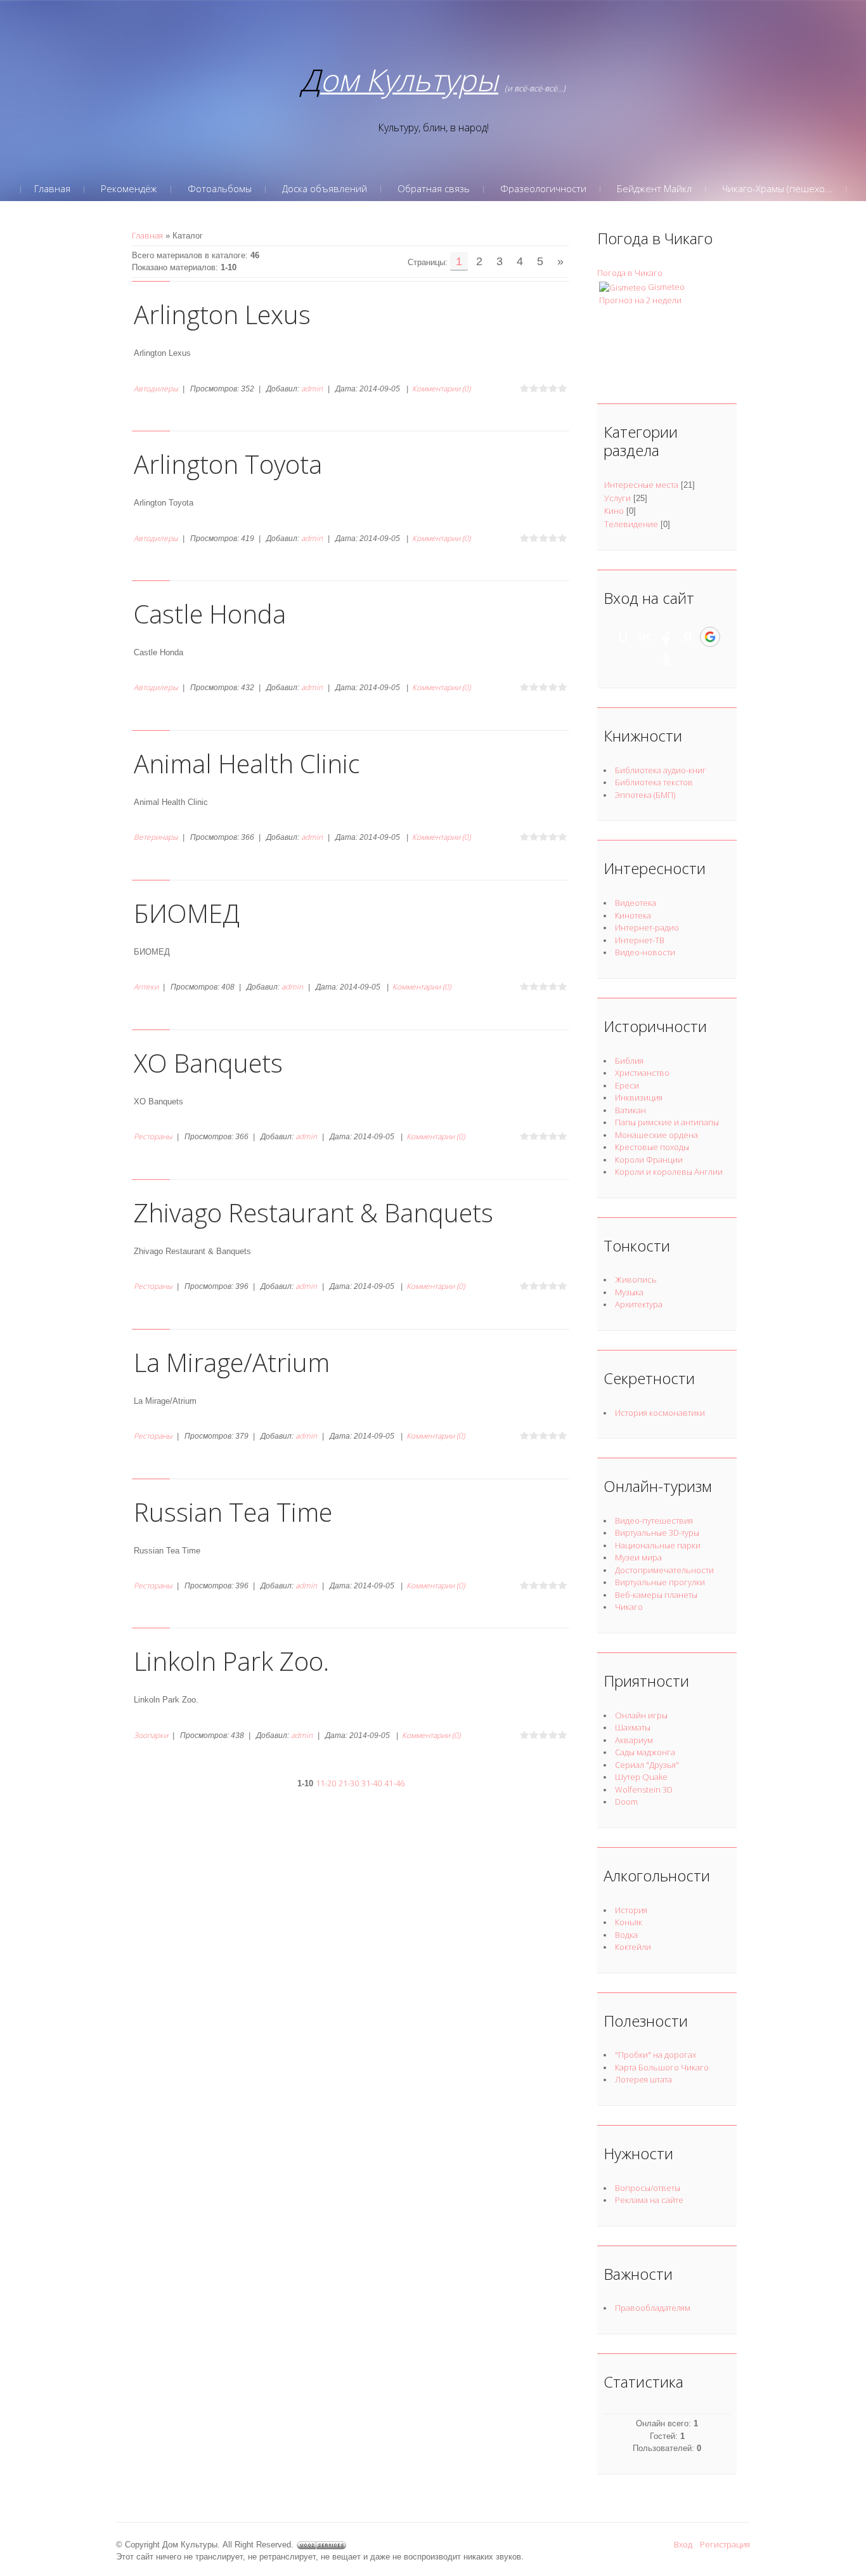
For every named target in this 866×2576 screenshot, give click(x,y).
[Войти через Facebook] (666, 637)
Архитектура (639, 1304)
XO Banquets (208, 1063)
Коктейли (633, 1947)
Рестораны (153, 1136)
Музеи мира (638, 1557)
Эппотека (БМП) (645, 795)
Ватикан (630, 1110)
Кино (614, 511)
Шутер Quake (641, 1777)
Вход (683, 2544)
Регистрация (725, 2544)
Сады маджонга (645, 1752)
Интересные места (641, 485)
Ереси (627, 1085)
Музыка (629, 1292)
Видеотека (636, 903)
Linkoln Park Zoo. (231, 1661)
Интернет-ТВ (640, 940)
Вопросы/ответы (648, 2188)
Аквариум (634, 1740)
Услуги (617, 498)
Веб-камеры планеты (656, 1595)
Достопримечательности (664, 1570)
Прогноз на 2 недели (640, 300)
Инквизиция (639, 1097)
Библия (629, 1061)
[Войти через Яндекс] (688, 637)
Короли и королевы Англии (669, 1172)
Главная (147, 235)
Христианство (642, 1073)
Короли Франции (649, 1160)
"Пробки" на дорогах (656, 2055)
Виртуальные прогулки (660, 1582)
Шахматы (633, 1727)
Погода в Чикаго (630, 273)
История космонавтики (660, 1413)
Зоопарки (151, 1735)
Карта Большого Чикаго (662, 2067)
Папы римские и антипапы (667, 1122)
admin (312, 389)
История (631, 1910)
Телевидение (631, 524)
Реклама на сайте (649, 2200)
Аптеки (146, 987)
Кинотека (633, 915)
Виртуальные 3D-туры (657, 1533)
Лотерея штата (643, 2079)
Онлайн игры (641, 1715)
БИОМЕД (187, 913)
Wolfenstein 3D (644, 1789)
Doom (626, 1801)
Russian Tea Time (233, 1512)
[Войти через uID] (623, 637)
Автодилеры (156, 389)
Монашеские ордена (656, 1135)
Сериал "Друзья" (647, 1765)
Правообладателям (653, 2308)
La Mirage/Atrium (232, 1362)
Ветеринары (156, 837)
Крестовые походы (652, 1147)
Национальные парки (658, 1545)
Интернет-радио (647, 927)
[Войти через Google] (710, 637)
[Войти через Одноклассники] (667, 659)
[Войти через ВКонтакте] (645, 637)
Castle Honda (210, 614)
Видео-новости (645, 952)
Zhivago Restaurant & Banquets (313, 1213)
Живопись (636, 1279)
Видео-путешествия (654, 1520)
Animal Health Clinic (247, 763)
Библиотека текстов (654, 782)
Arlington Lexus (222, 314)
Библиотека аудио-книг (661, 770)
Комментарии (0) (441, 389)
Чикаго (629, 1607)
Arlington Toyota (228, 464)
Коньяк (629, 1922)
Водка (626, 1935)
